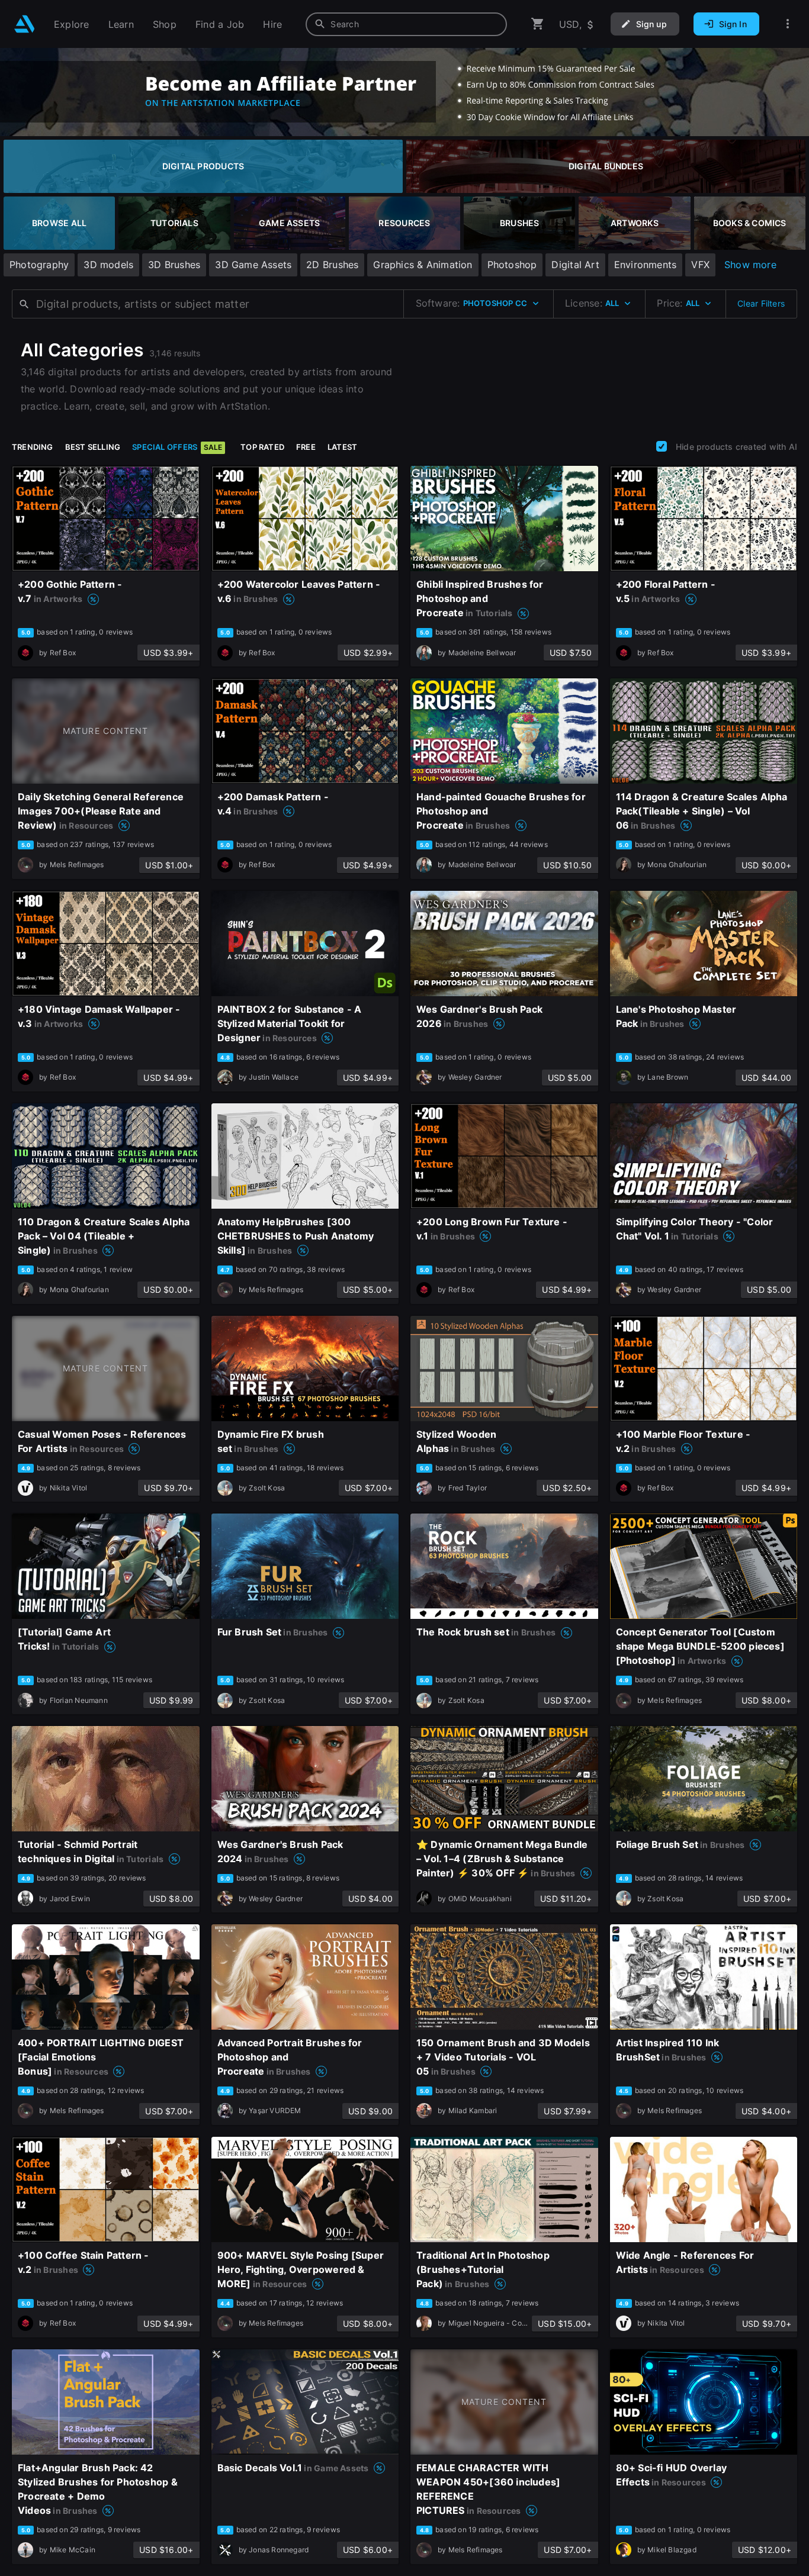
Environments (646, 265)
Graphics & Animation (423, 265)
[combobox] (406, 24)
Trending (33, 447)
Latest (342, 447)
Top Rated (262, 447)
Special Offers (177, 447)
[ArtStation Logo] (25, 24)
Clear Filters (761, 303)
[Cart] (538, 24)
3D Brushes (174, 265)
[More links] (788, 24)
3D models (108, 265)
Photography (39, 265)
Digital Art (575, 265)
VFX (700, 265)
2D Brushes (332, 265)
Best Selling (93, 447)
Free (306, 447)
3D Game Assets (253, 265)
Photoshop (512, 265)
